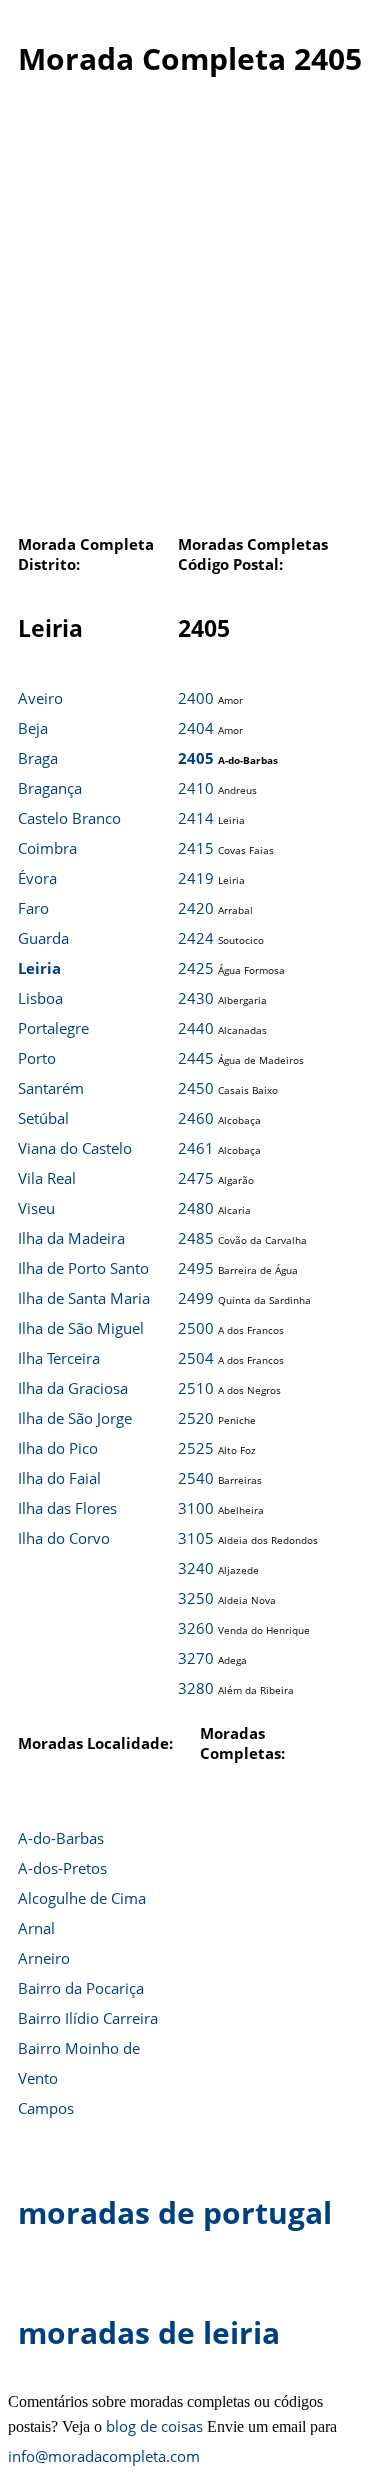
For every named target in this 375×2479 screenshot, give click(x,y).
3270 (196, 1658)
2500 (196, 1328)
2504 (196, 1358)
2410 (196, 788)
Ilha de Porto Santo (83, 1268)
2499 (196, 1298)
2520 (196, 1418)
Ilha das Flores (67, 1508)
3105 (196, 1538)
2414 (196, 818)
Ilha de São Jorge (75, 1418)
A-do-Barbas (61, 1838)
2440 (196, 1028)
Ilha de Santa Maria (84, 1298)
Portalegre (53, 1028)
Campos (46, 2108)
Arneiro (44, 1958)
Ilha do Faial (59, 1478)
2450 (196, 1088)
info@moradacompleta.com (104, 2456)
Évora (37, 878)
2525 (196, 1448)
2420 (196, 908)
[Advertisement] (187, 316)
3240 (196, 1568)
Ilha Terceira (59, 1358)
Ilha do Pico (58, 1448)
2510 (196, 1388)
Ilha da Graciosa (73, 1388)
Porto (37, 1058)
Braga (38, 758)
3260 (196, 1628)
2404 (196, 728)
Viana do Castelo (75, 1148)
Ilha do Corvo (64, 1538)
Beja (33, 728)
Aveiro (40, 698)
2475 (196, 1178)
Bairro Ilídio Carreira (88, 2018)
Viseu (36, 1208)
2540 (196, 1478)
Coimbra (47, 848)
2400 (196, 698)
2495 (196, 1268)
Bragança (50, 788)
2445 (196, 1058)
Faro (33, 908)
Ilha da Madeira (71, 1238)
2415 (196, 848)
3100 (196, 1508)
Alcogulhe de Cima (82, 1898)
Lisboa (40, 998)
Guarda (43, 938)
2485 (196, 1238)
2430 (196, 998)
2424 (196, 938)
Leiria (39, 968)
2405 (196, 758)
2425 (196, 968)
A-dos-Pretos (62, 1868)
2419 (196, 878)
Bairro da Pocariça (81, 1988)
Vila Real (47, 1178)
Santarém (51, 1088)
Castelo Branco (69, 818)
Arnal (36, 1928)
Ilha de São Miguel (81, 1328)
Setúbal (43, 1118)
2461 (196, 1148)
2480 (196, 1208)
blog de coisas (154, 2426)
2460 (196, 1118)
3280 (196, 1688)
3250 (196, 1598)
